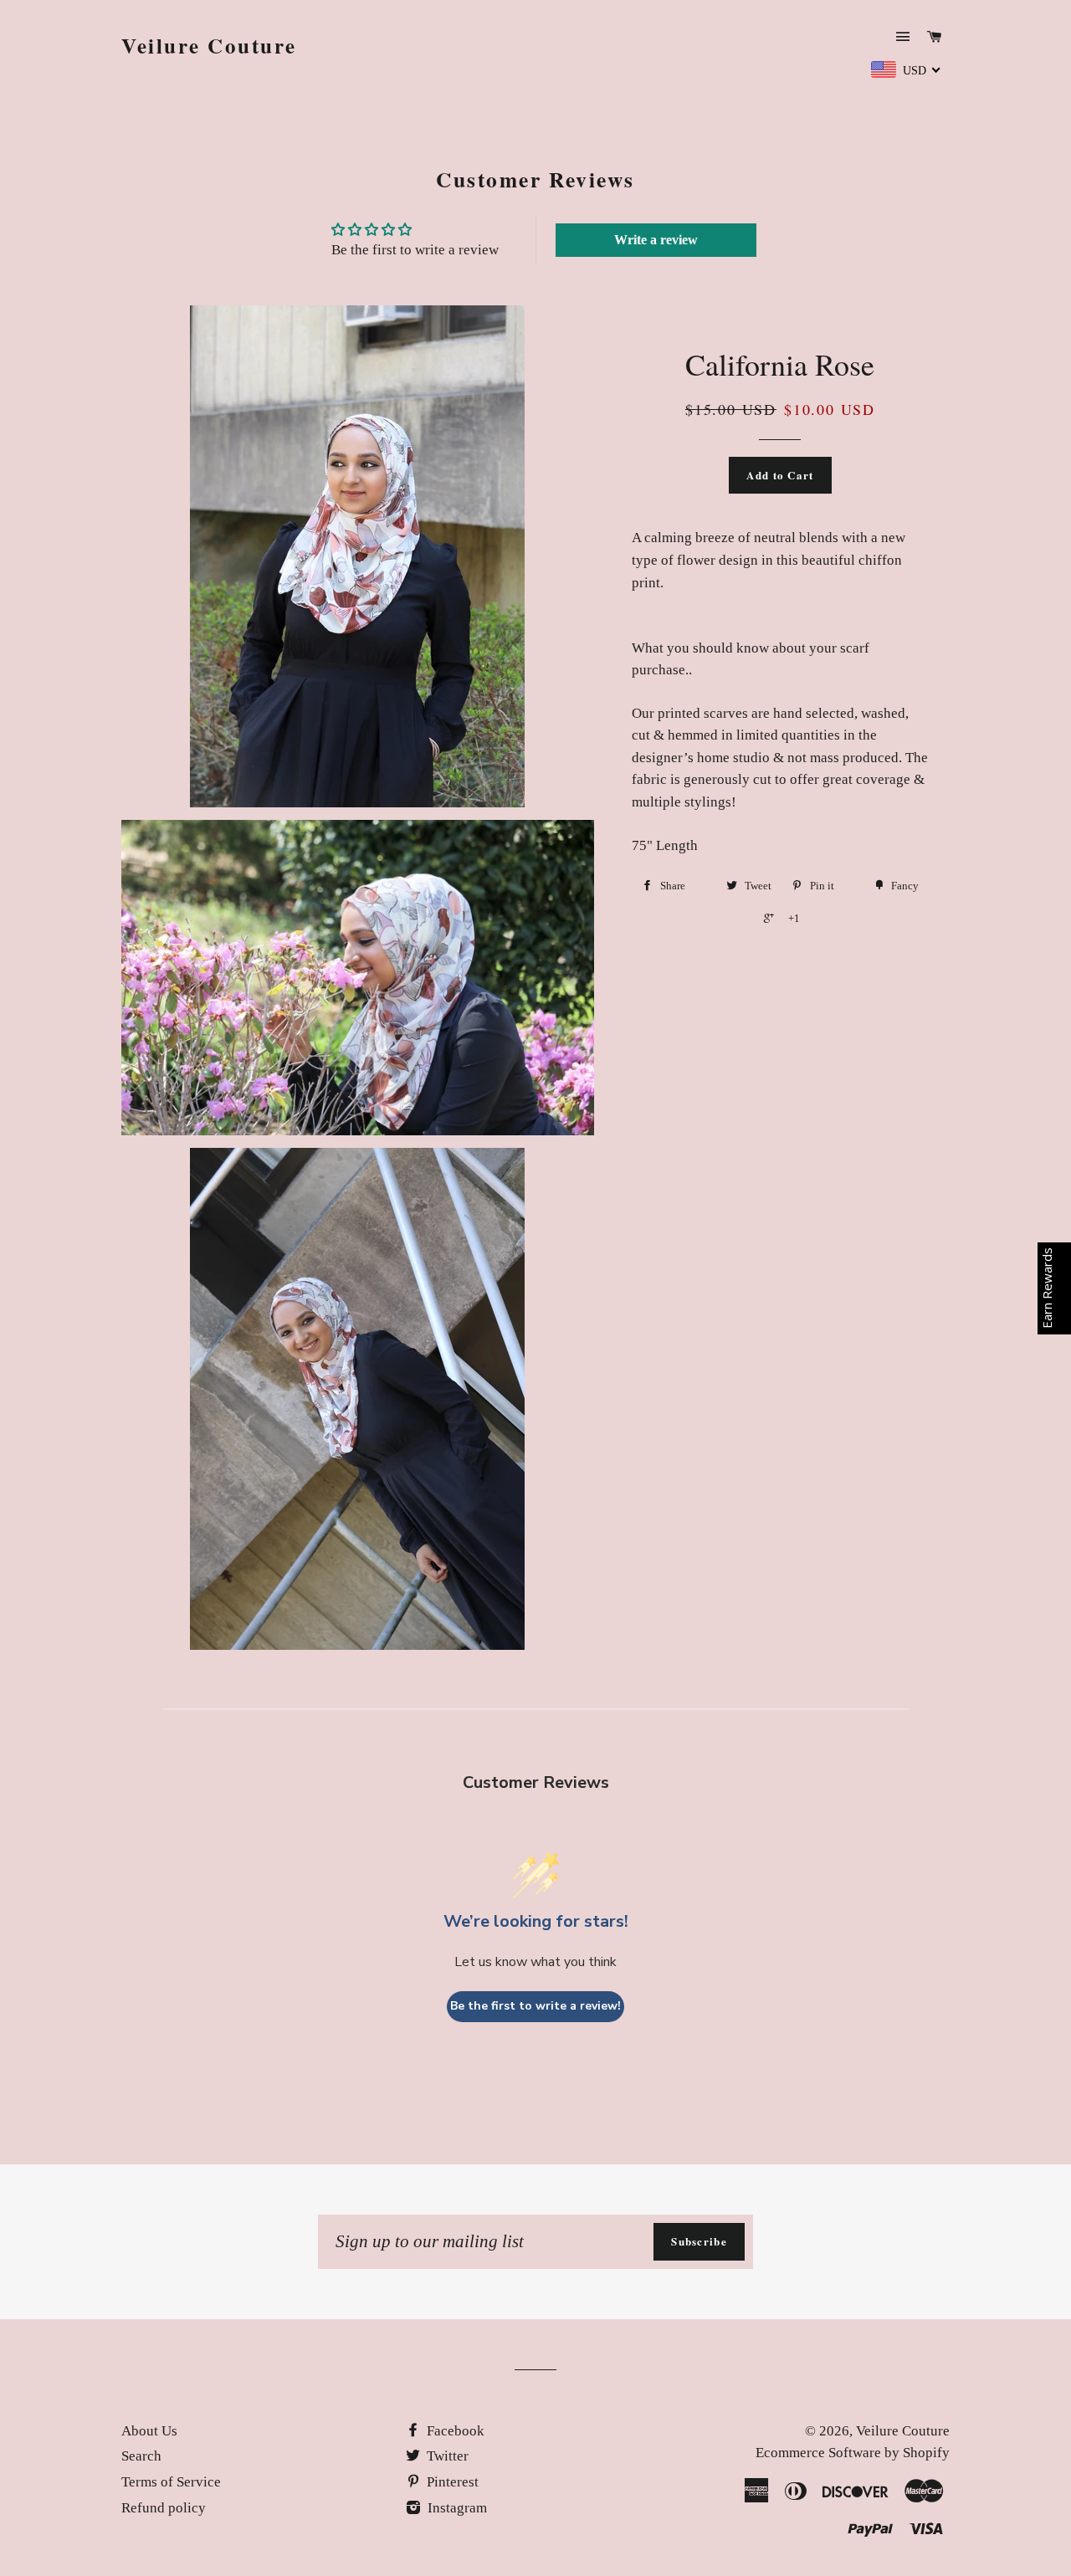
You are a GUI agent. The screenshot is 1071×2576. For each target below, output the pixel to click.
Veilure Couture (209, 46)
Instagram (456, 2508)
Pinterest (451, 2482)
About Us (149, 2431)
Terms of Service (171, 2482)
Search (141, 2456)
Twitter (446, 2456)
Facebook (454, 2431)
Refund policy (164, 2508)
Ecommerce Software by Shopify (853, 2453)
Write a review (656, 240)
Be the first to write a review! (535, 2006)
